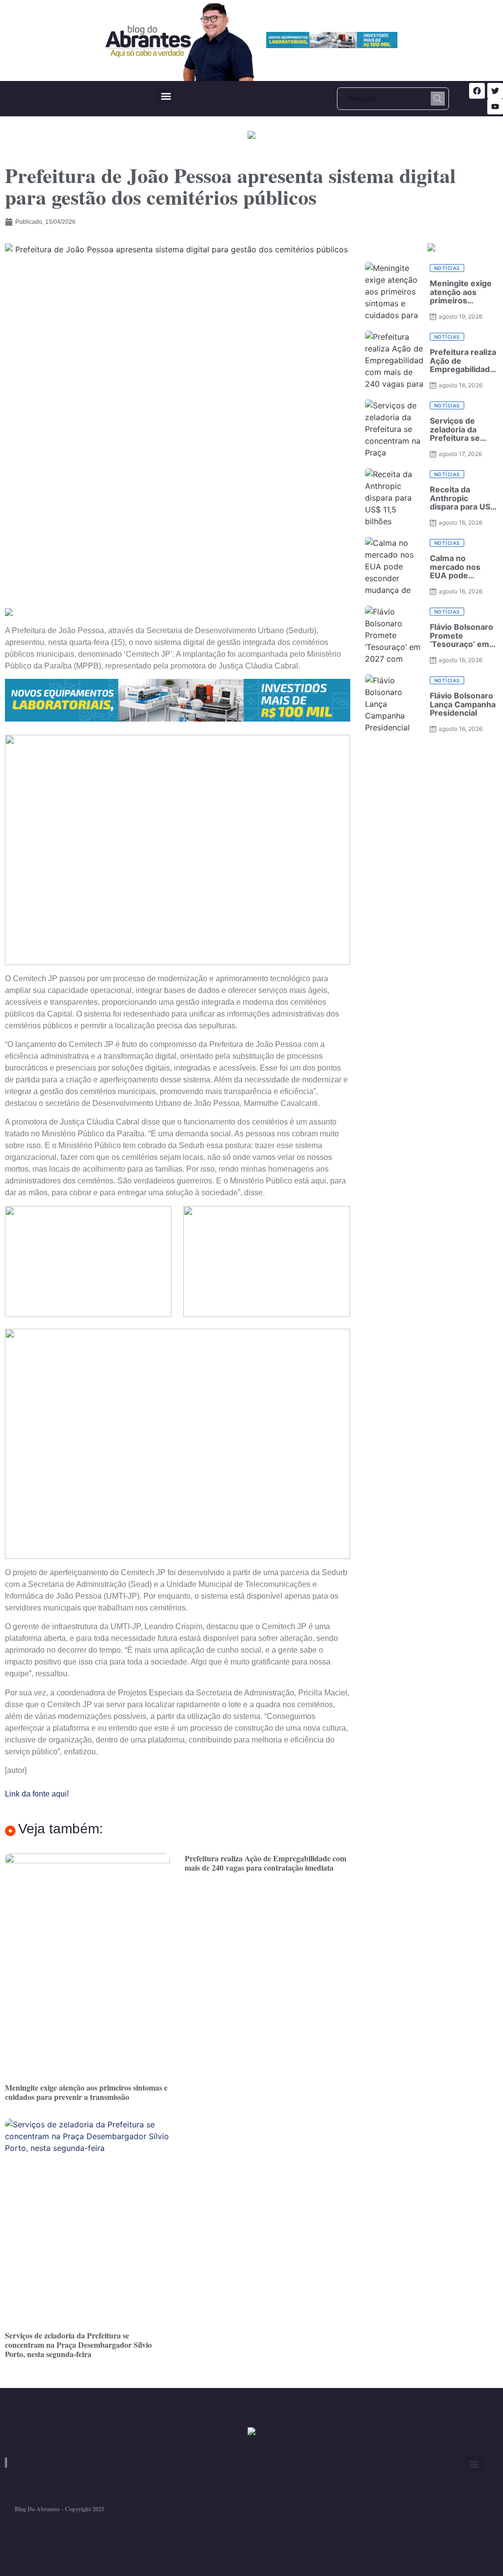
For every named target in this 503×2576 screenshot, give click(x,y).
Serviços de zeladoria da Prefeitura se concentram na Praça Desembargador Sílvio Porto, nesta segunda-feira (78, 2345)
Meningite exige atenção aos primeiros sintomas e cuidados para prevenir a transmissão (86, 2092)
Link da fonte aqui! (37, 1794)
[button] (166, 96)
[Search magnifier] (438, 99)
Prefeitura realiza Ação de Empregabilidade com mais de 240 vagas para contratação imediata (265, 1863)
